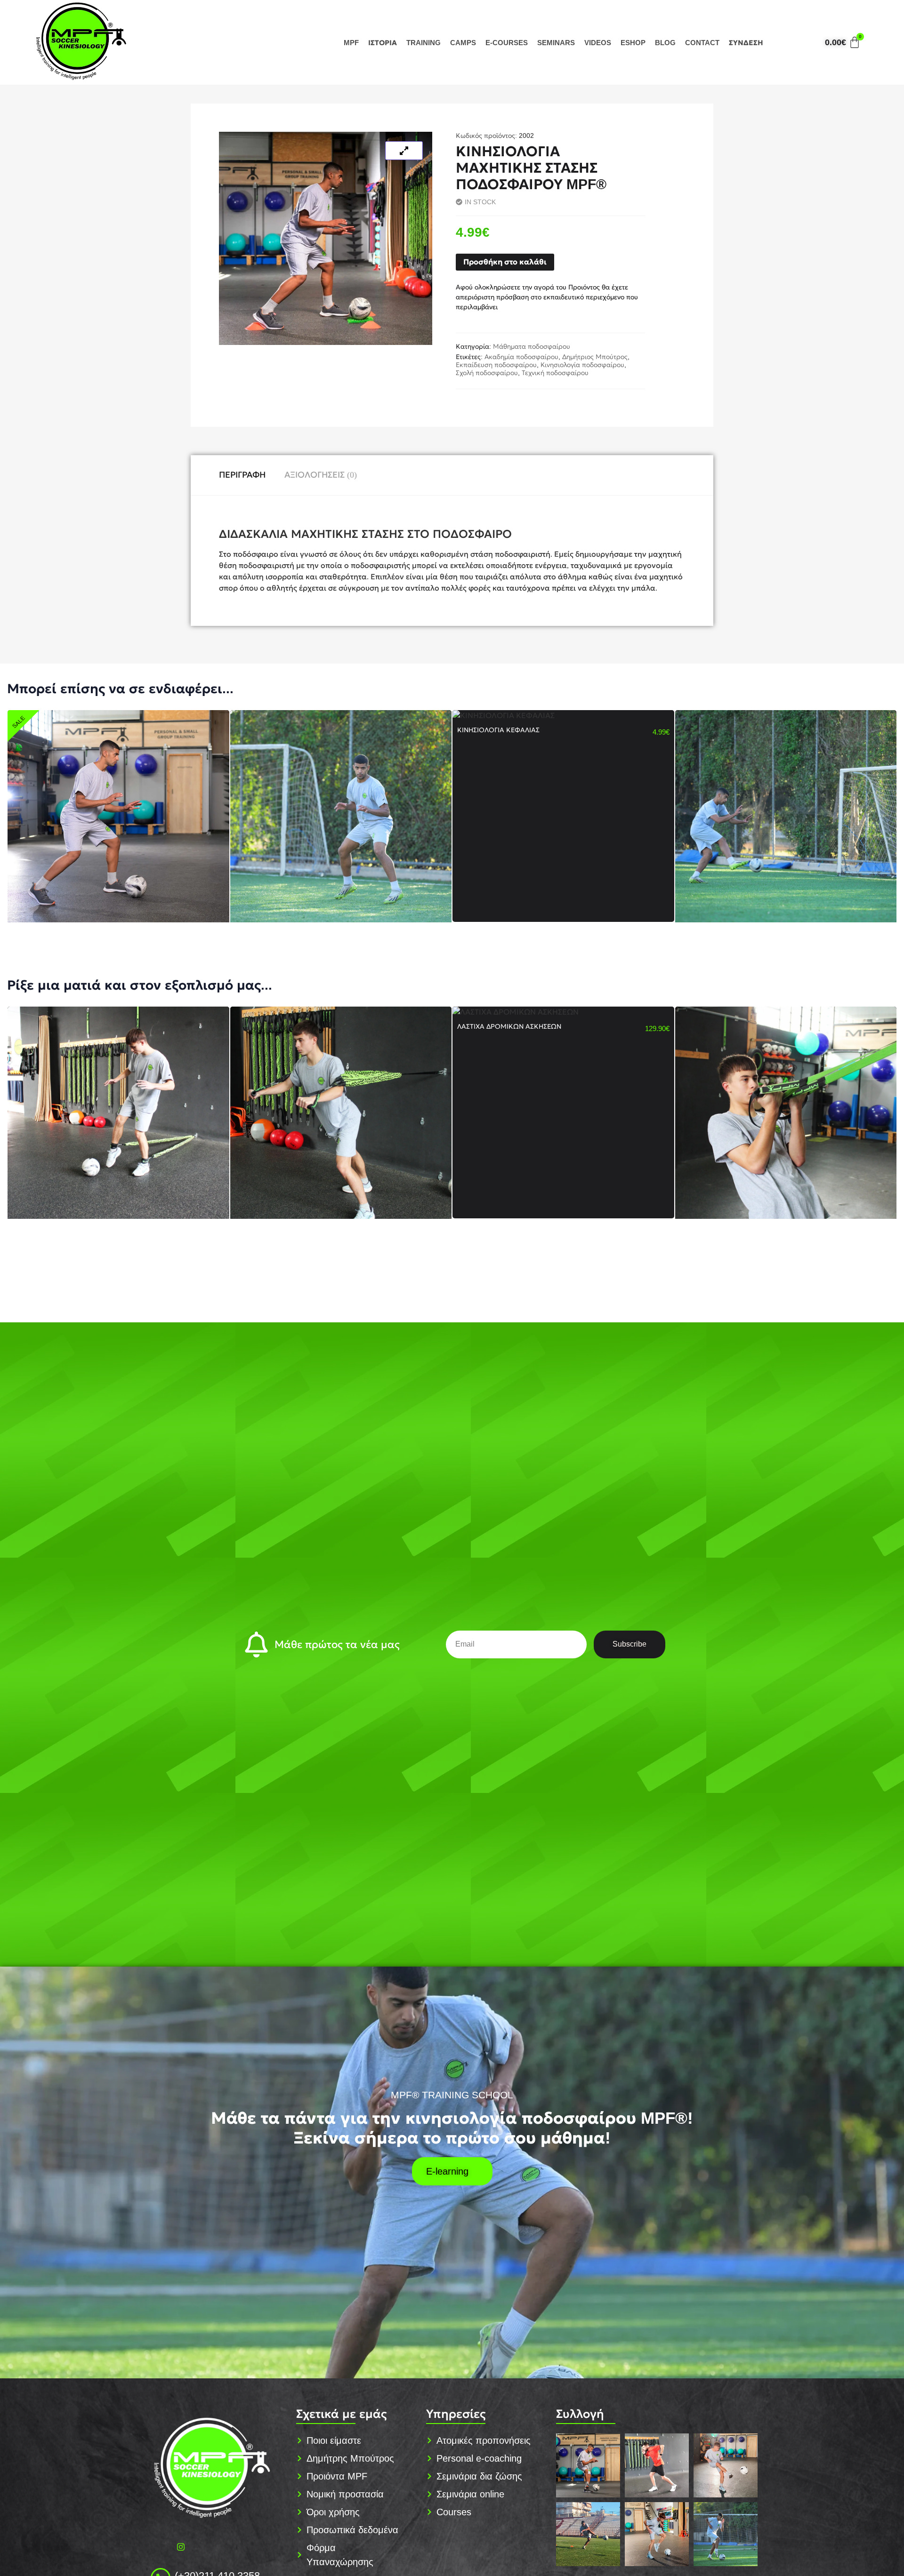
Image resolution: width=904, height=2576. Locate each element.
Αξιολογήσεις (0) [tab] (321, 475)
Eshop (633, 43)
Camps (463, 43)
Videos (598, 43)
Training (424, 43)
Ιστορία (383, 43)
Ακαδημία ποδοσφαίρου (521, 357)
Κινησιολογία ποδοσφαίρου (582, 365)
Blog (665, 43)
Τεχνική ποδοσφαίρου (555, 373)
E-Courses (507, 43)
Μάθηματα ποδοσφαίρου (532, 346)
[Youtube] (202, 2547)
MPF (351, 43)
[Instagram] (181, 2547)
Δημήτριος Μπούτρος (595, 357)
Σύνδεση (746, 43)
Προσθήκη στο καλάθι (505, 262)
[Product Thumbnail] (404, 151)
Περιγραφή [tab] (242, 475)
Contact (702, 43)
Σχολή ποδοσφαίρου (487, 373)
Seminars (556, 43)
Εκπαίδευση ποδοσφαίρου (496, 365)
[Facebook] (160, 2547)
